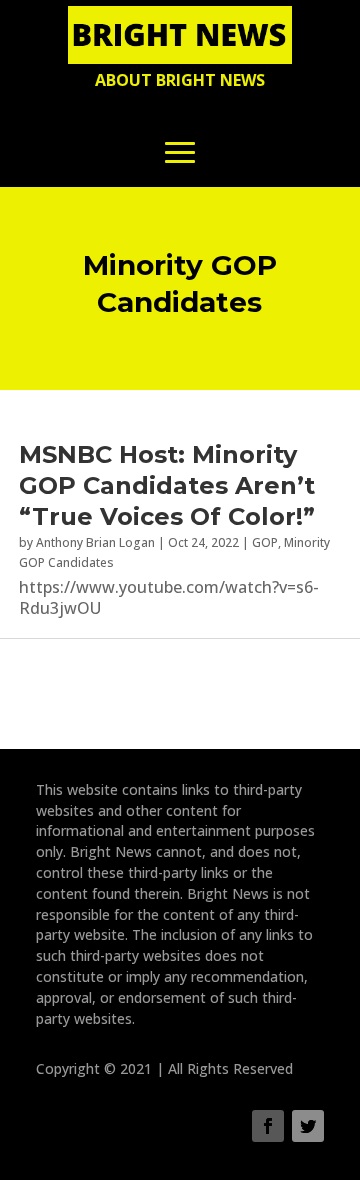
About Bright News (180, 80)
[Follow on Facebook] (268, 1126)
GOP (265, 542)
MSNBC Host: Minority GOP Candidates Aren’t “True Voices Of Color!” (167, 485)
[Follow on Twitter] (308, 1126)
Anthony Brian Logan (95, 542)
